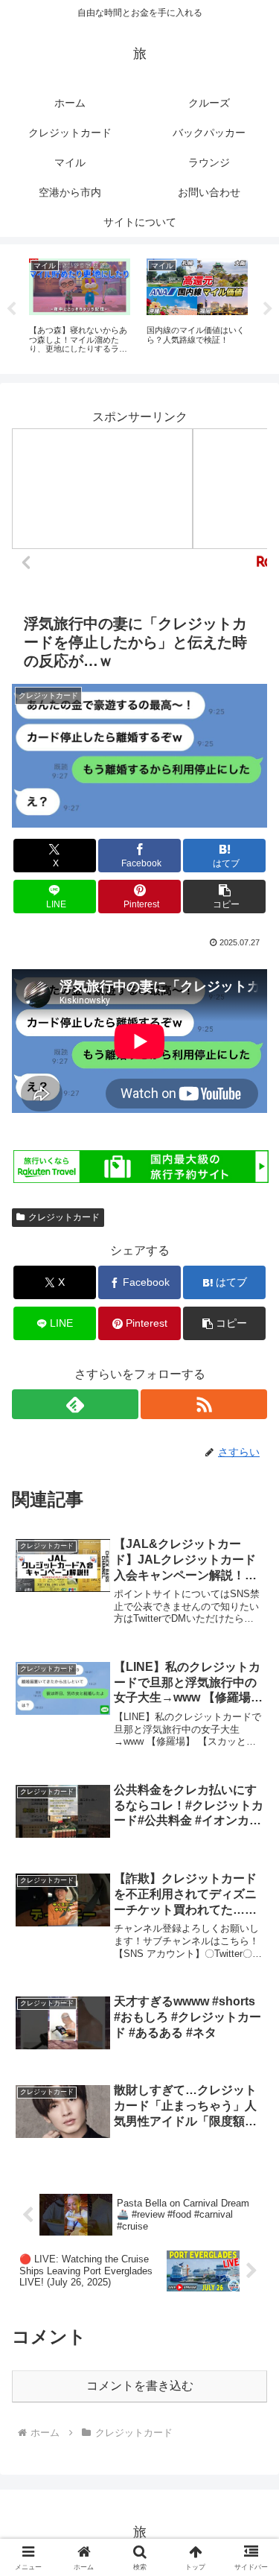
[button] (224, 897)
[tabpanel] (80, 307)
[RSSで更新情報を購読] (204, 1404)
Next (268, 309)
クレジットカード (64, 1217)
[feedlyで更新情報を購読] (75, 1404)
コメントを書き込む (140, 2386)
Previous (11, 309)
